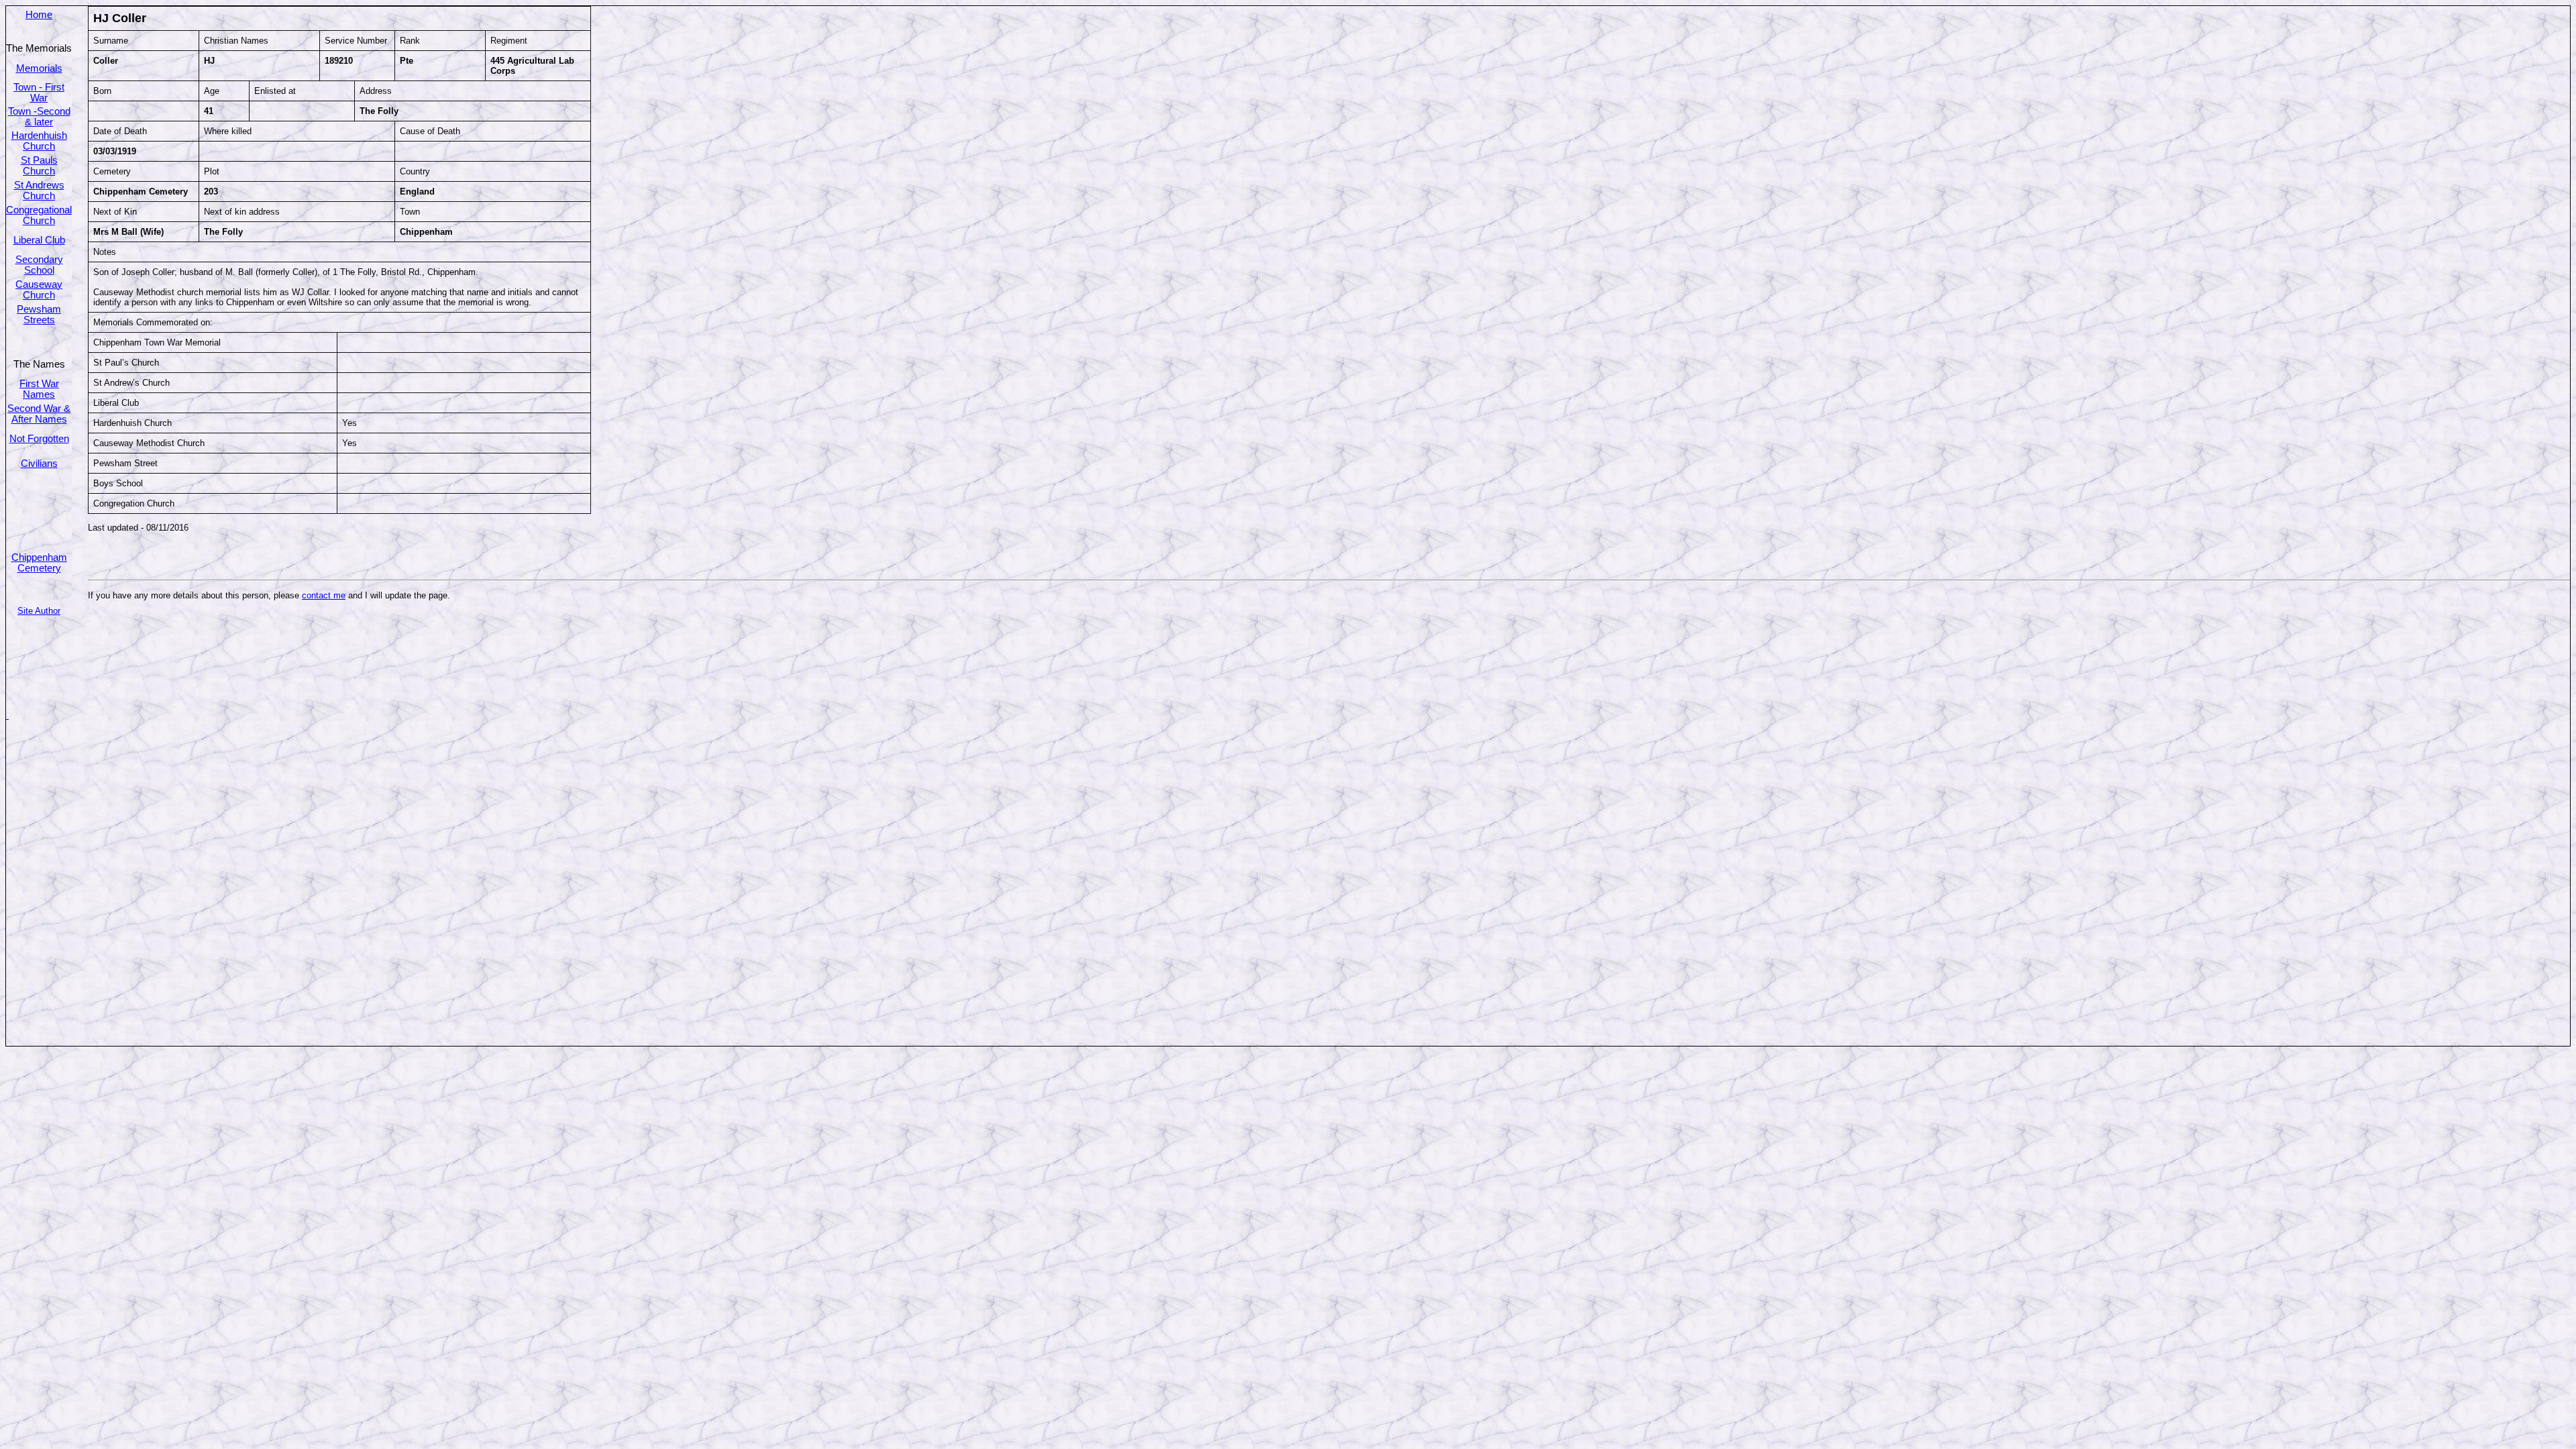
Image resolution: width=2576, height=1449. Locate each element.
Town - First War (39, 93)
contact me (324, 595)
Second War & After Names (39, 414)
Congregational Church (39, 215)
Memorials (39, 68)
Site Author (39, 611)
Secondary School (39, 265)
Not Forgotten (39, 439)
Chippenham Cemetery (39, 563)
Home (39, 15)
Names (39, 394)
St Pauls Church (39, 166)
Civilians (39, 464)
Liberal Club (39, 240)
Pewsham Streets (39, 315)
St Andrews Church (39, 191)
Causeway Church (39, 290)
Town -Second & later (39, 117)
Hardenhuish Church (39, 141)
